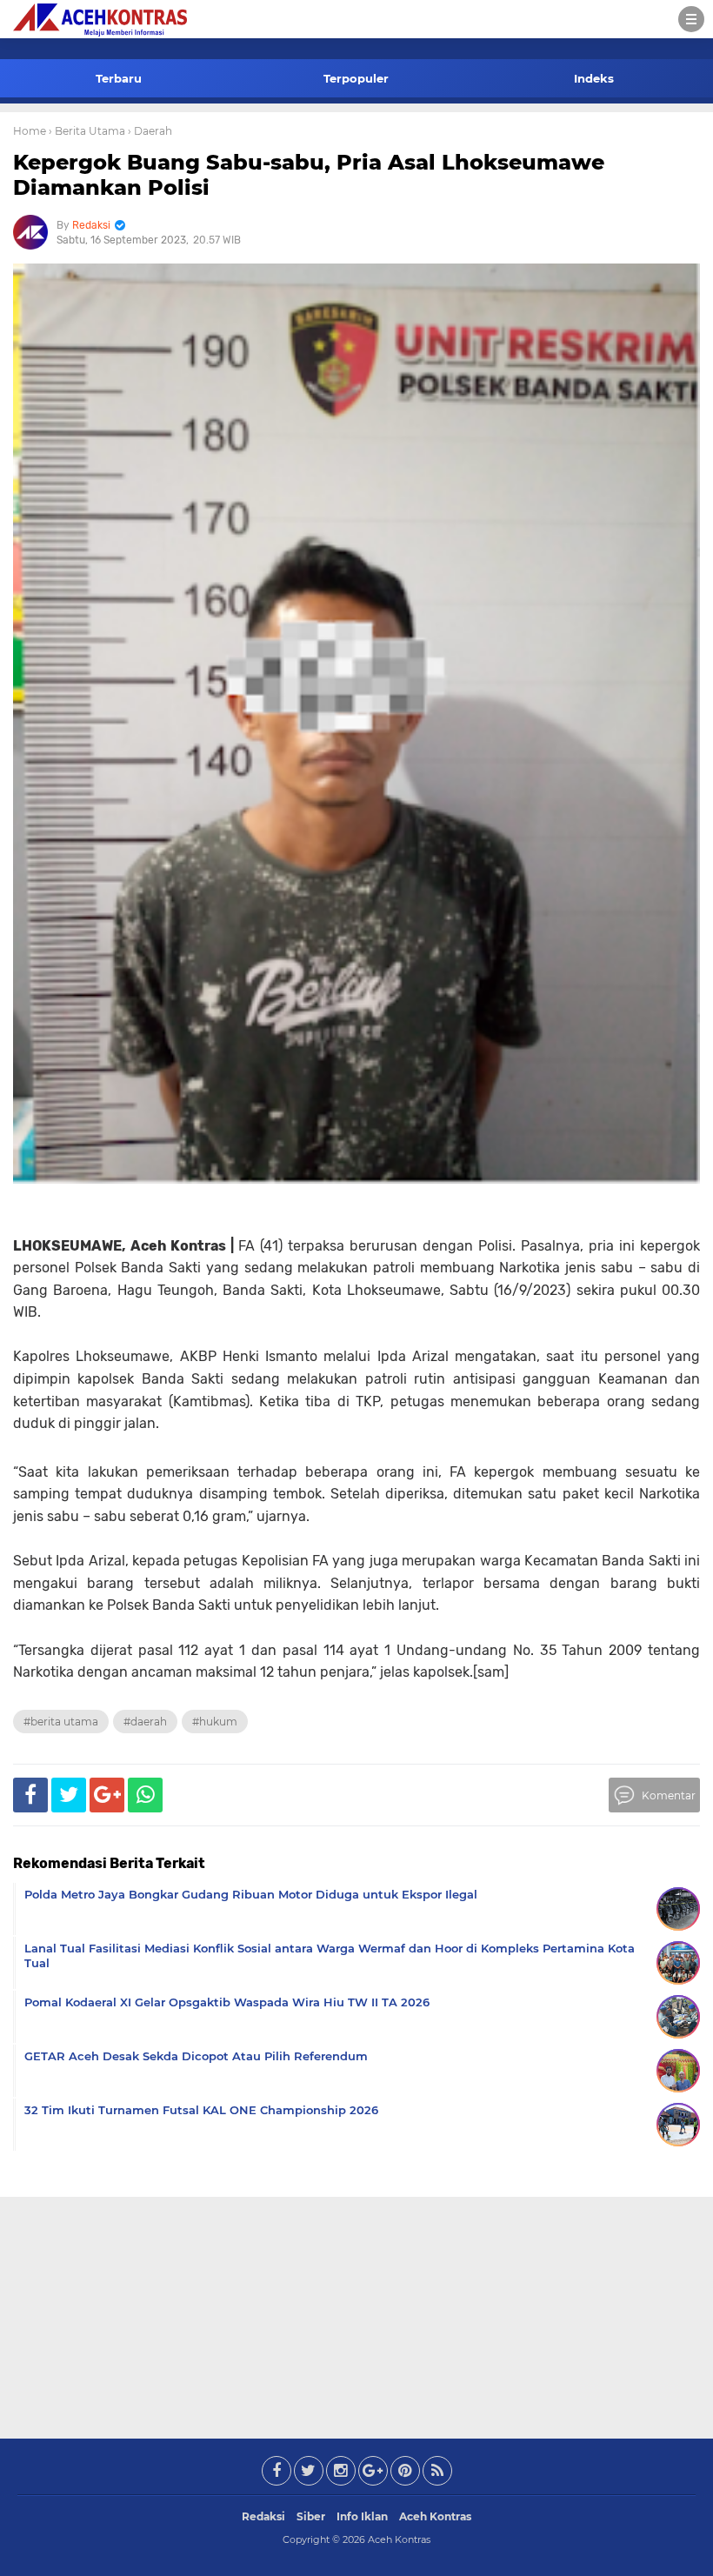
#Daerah (145, 1722)
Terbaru (119, 78)
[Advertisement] (356, 2314)
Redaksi (263, 2516)
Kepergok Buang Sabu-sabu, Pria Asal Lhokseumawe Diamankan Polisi (309, 175)
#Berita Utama (61, 1722)
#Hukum (215, 1722)
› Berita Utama (87, 131)
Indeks (594, 78)
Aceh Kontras (435, 2516)
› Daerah (150, 131)
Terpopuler (356, 78)
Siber (311, 2516)
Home (30, 131)
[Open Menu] (691, 19)
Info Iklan (362, 2516)
